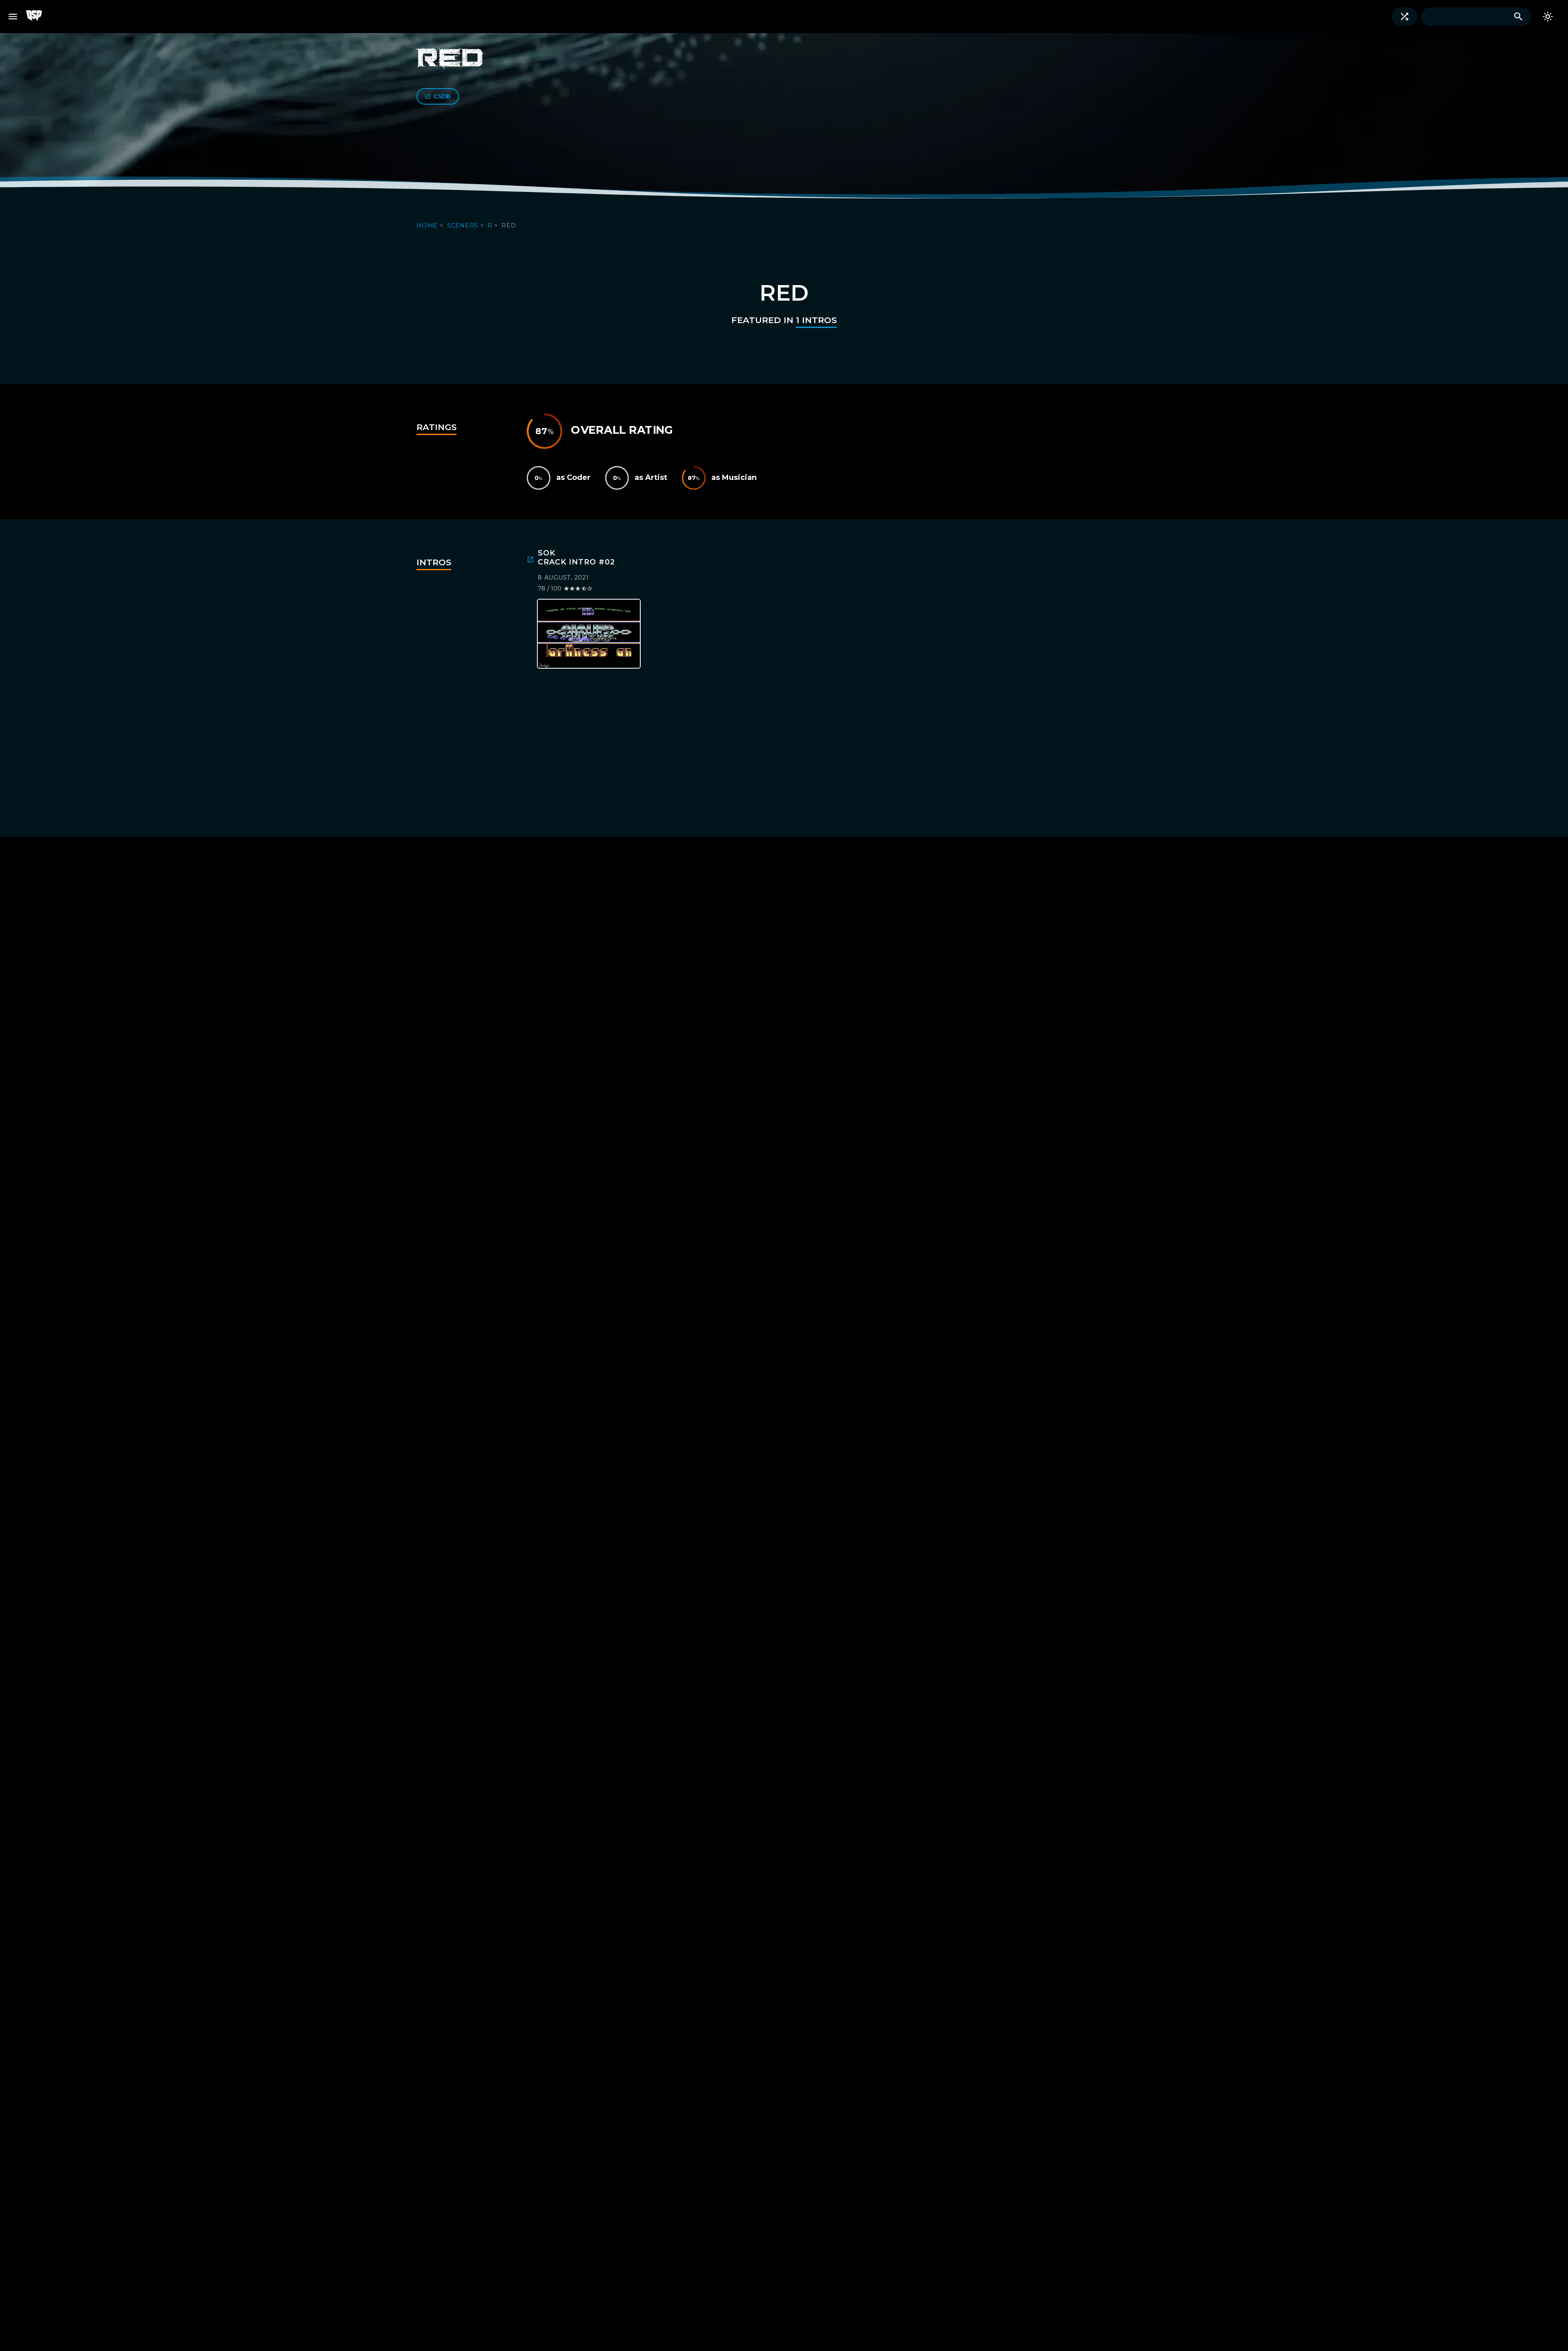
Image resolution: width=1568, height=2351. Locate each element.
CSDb (442, 96)
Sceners (464, 225)
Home (428, 225)
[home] (39, 17)
